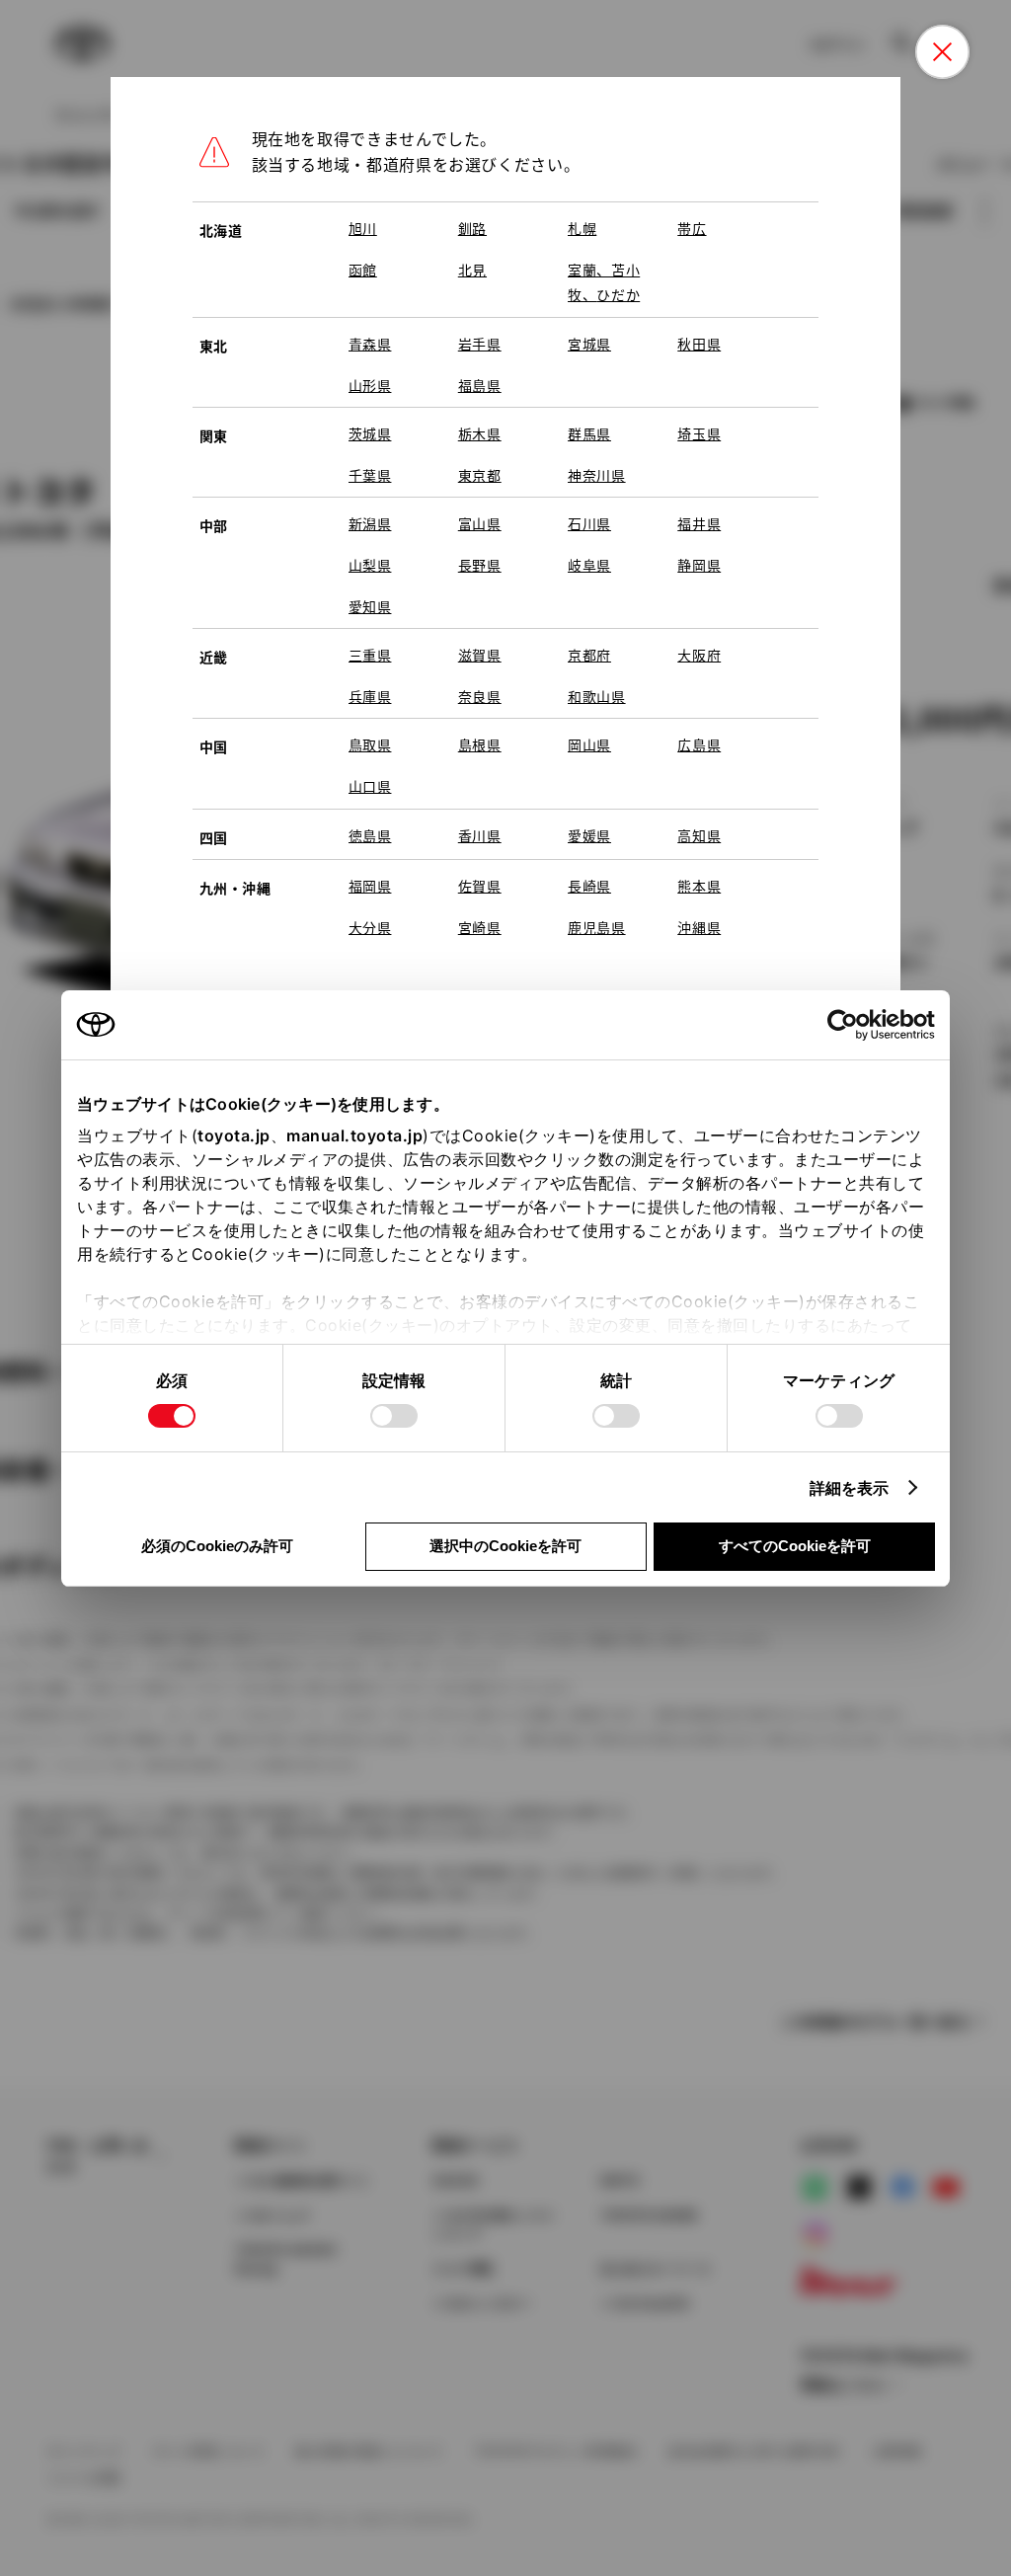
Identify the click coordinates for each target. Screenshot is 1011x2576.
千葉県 (370, 475)
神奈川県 (597, 475)
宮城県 (589, 344)
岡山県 (589, 744)
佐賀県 (480, 886)
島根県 (480, 744)
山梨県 (370, 565)
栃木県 (480, 433)
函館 (363, 270)
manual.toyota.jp (354, 1135)
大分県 (370, 927)
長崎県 (589, 886)
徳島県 (370, 835)
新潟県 (370, 523)
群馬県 (589, 433)
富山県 (480, 523)
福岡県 (370, 886)
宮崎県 (480, 927)
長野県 (480, 565)
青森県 (370, 344)
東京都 (480, 475)
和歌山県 (597, 696)
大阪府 (699, 655)
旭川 (363, 228)
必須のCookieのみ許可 (217, 1546)
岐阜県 (589, 565)
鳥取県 (370, 744)
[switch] (394, 1416)
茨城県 (370, 433)
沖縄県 (699, 927)
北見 (472, 270)
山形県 (370, 385)
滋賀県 (480, 655)
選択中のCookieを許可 (505, 1546)
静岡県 (699, 565)
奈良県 (480, 696)
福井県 (699, 523)
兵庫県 (370, 696)
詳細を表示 (850, 1488)
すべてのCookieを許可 (795, 1546)
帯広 (692, 228)
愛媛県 (589, 835)
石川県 (589, 523)
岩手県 (480, 344)
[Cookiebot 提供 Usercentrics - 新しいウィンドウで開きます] (849, 1025)
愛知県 (370, 606)
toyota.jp (234, 1135)
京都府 (589, 655)
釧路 (472, 228)
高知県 (699, 835)
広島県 (699, 744)
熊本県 (699, 886)
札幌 (582, 228)
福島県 (480, 385)
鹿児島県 (597, 927)
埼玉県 (699, 433)
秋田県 (699, 344)
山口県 (370, 786)
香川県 (480, 835)
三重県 (370, 655)
